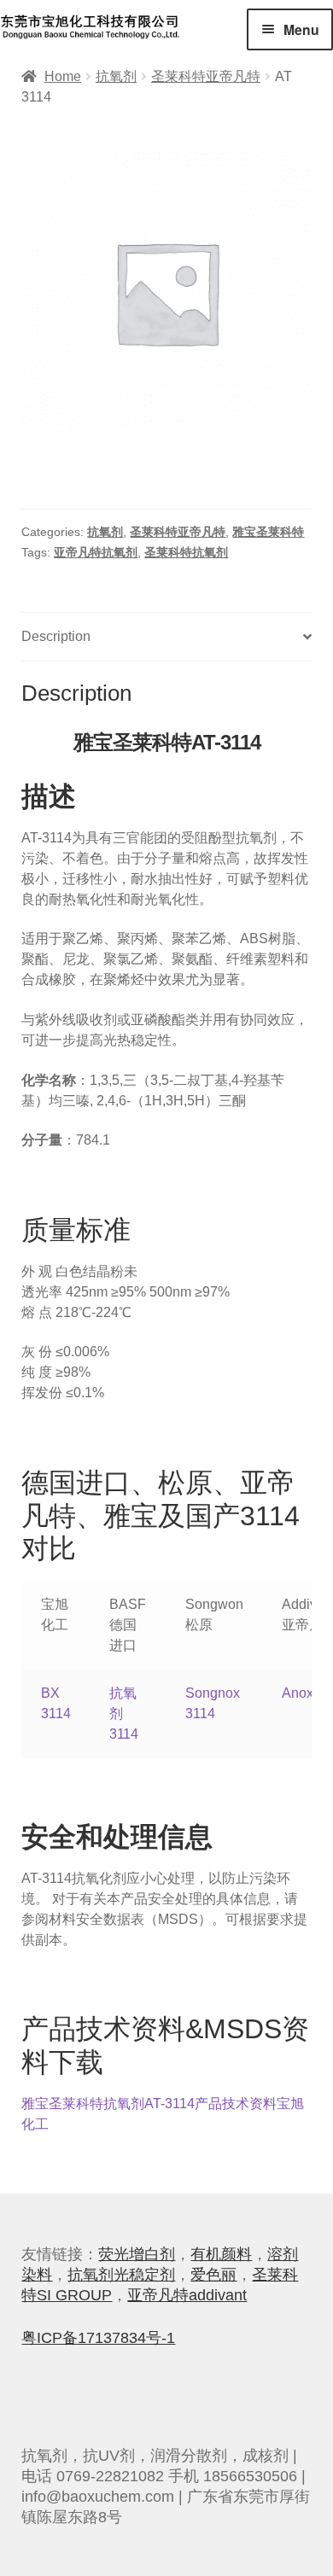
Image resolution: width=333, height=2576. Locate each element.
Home (63, 76)
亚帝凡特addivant (187, 2295)
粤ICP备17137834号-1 (98, 2338)
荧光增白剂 (137, 2254)
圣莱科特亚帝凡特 (206, 76)
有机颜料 (221, 2254)
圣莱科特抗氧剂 (186, 552)
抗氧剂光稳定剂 (121, 2275)
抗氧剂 (116, 76)
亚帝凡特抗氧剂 (96, 552)
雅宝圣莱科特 (268, 532)
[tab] (166, 637)
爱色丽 (213, 2275)
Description (56, 636)
